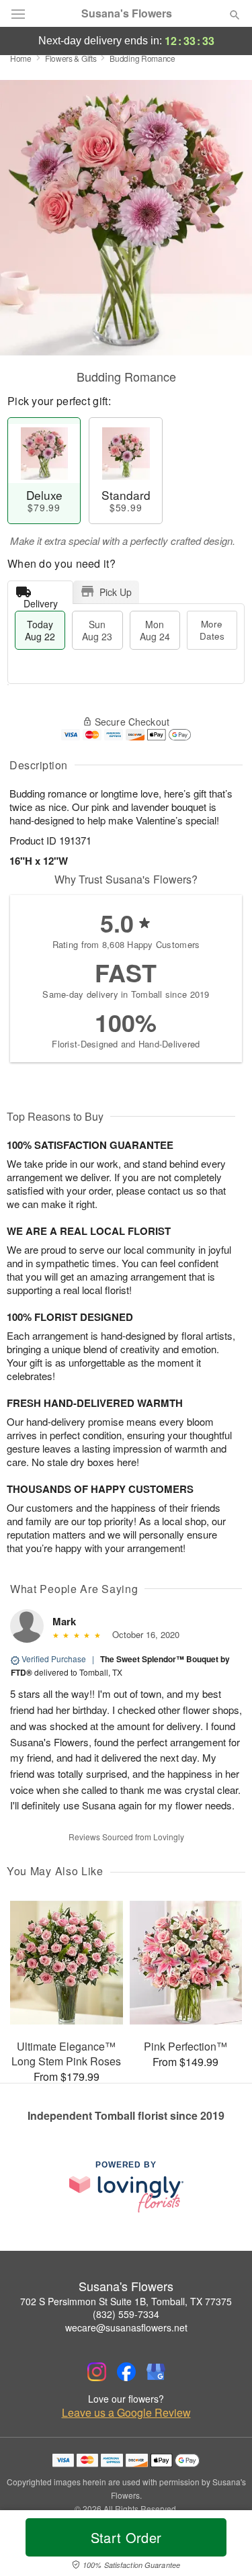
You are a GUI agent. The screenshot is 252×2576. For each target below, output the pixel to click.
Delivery (41, 600)
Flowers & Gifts (71, 58)
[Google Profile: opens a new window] (156, 2372)
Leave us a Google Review (126, 2413)
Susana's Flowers (127, 13)
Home (21, 58)
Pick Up (116, 592)
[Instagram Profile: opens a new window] (97, 2372)
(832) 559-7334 (126, 2314)
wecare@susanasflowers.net (126, 2327)
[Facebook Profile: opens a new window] (126, 2372)
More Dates (212, 630)
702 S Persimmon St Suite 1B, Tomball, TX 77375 (126, 2301)
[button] (223, 2546)
